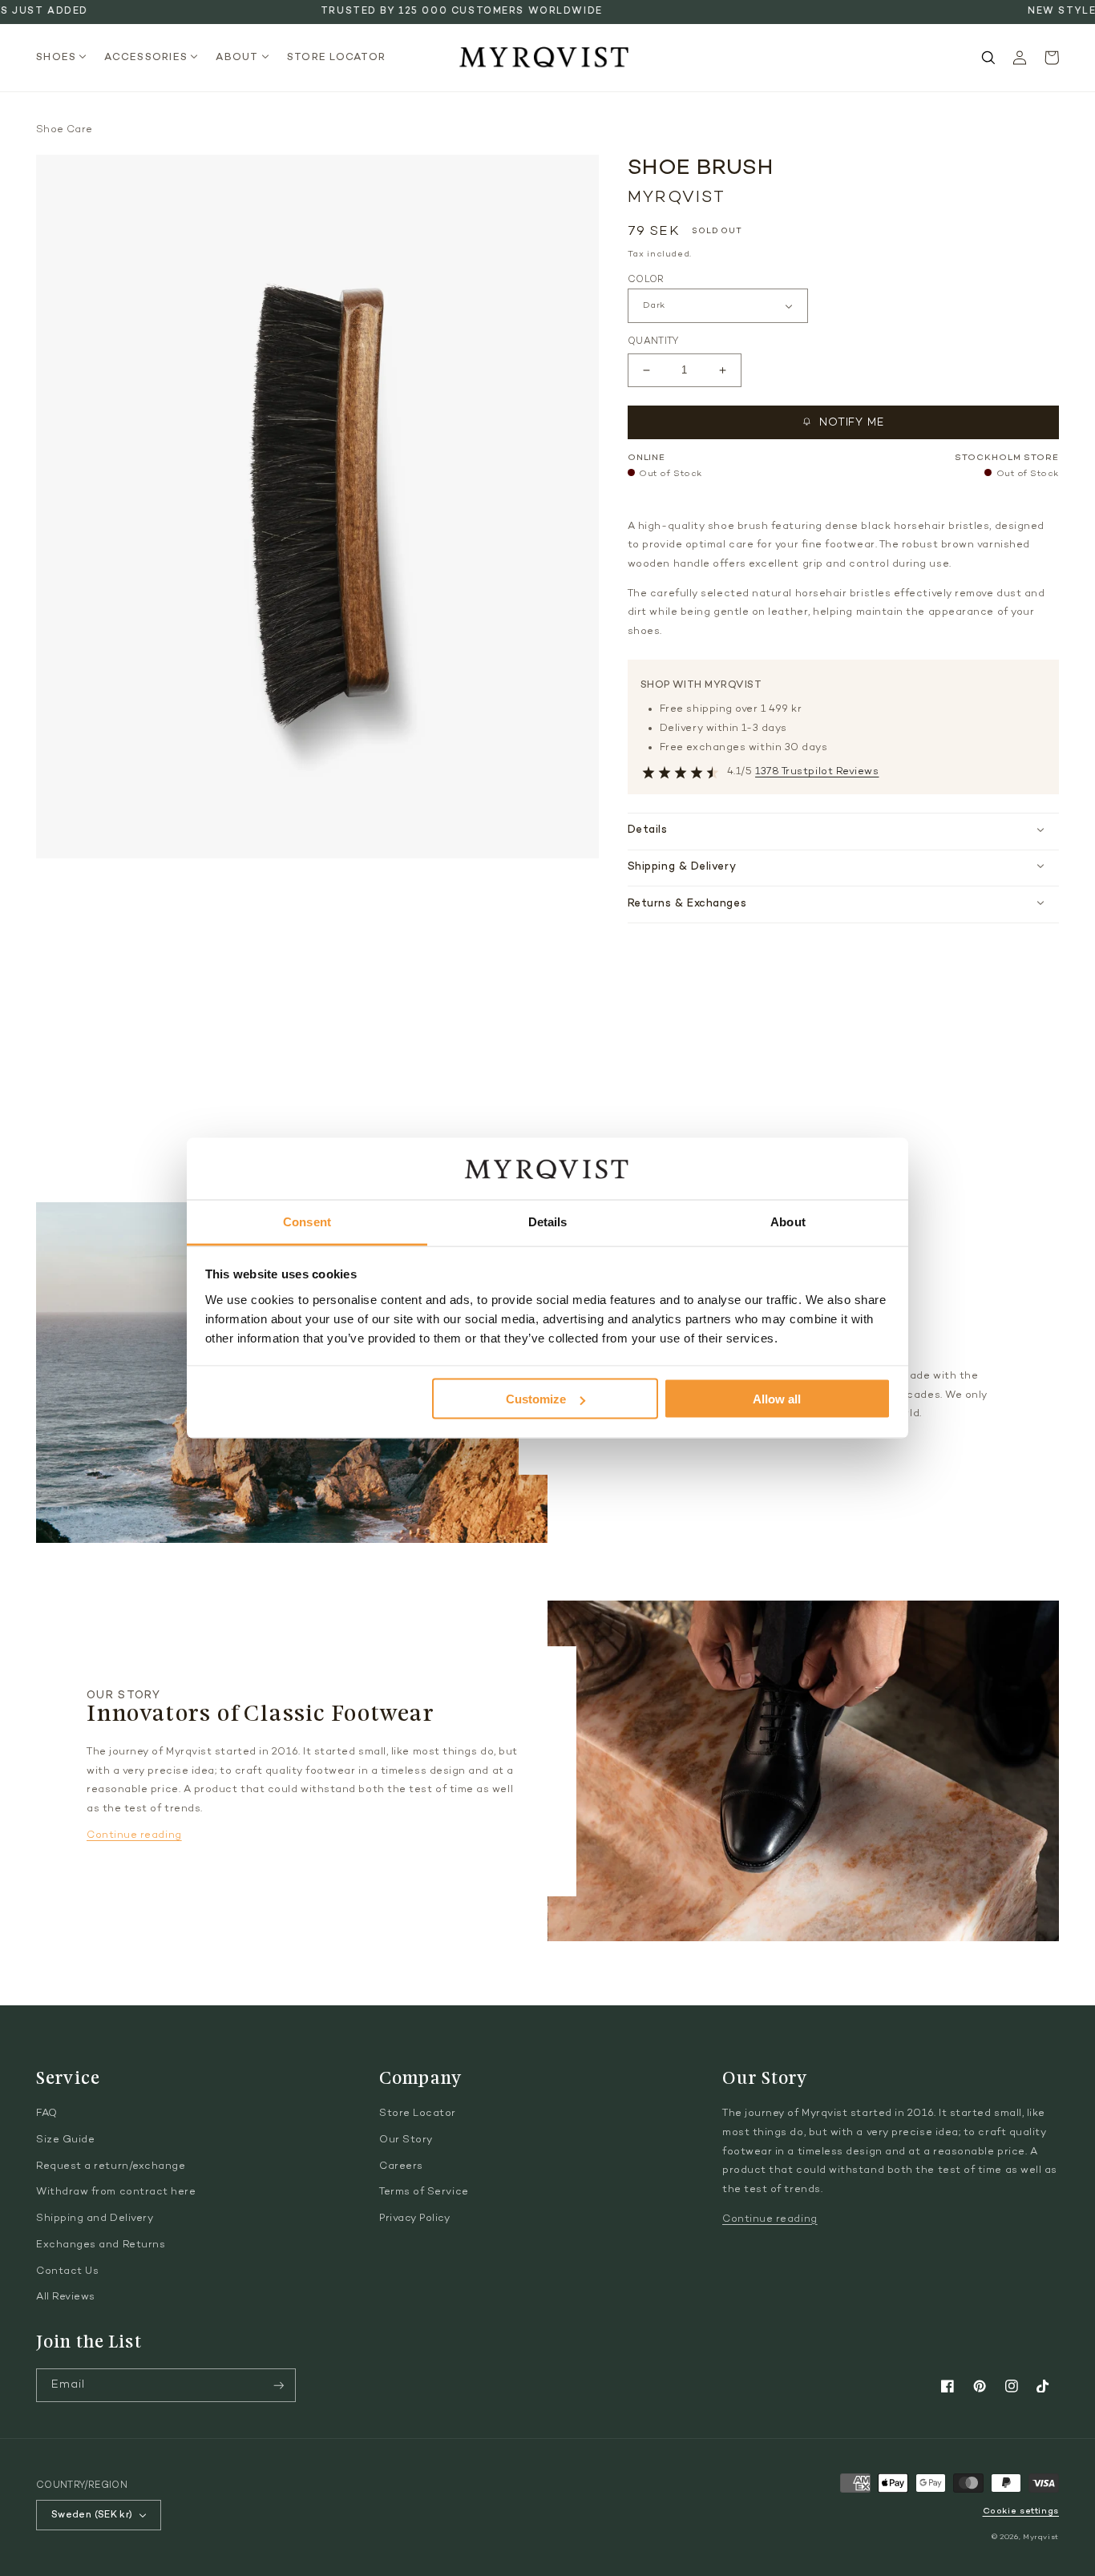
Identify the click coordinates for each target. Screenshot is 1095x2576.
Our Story (406, 2140)
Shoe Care (64, 130)
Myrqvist (1041, 2537)
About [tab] (788, 1221)
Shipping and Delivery (95, 2219)
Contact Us (67, 2271)
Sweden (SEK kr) (92, 2515)
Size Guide (65, 2140)
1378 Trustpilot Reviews (817, 772)
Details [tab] (548, 1221)
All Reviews (66, 2297)
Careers (401, 2166)
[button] (66, 58)
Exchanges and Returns (101, 2245)
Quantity (653, 341)
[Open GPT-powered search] (988, 58)
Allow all (777, 1399)
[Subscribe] (279, 2386)
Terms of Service (424, 2192)
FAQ (47, 2114)
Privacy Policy (415, 2219)
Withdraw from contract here (116, 2192)
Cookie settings (1021, 2511)
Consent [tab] (307, 1221)
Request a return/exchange (111, 2166)
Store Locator (418, 2114)
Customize (536, 1399)
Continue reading (134, 1835)
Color (646, 280)
